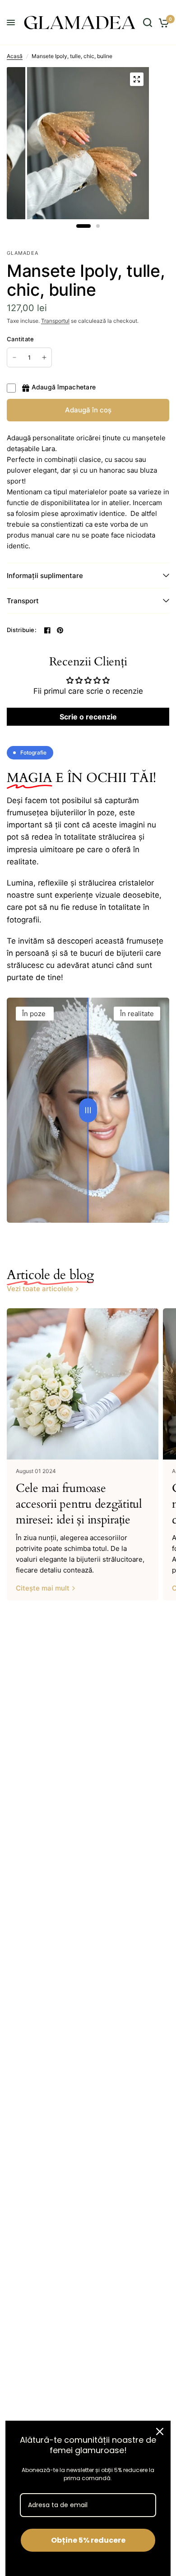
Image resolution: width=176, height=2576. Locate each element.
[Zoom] (137, 79)
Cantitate (20, 339)
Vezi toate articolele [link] (40, 1289)
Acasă (15, 56)
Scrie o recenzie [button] (88, 717)
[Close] (160, 2431)
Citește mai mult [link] (43, 1588)
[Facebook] (47, 630)
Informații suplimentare (45, 576)
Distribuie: (22, 630)
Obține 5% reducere (88, 2540)
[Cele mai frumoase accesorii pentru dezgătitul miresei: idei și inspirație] (83, 1384)
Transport (23, 601)
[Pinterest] (60, 630)
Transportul (55, 321)
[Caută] (148, 23)
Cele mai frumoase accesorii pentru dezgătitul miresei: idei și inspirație (79, 1504)
